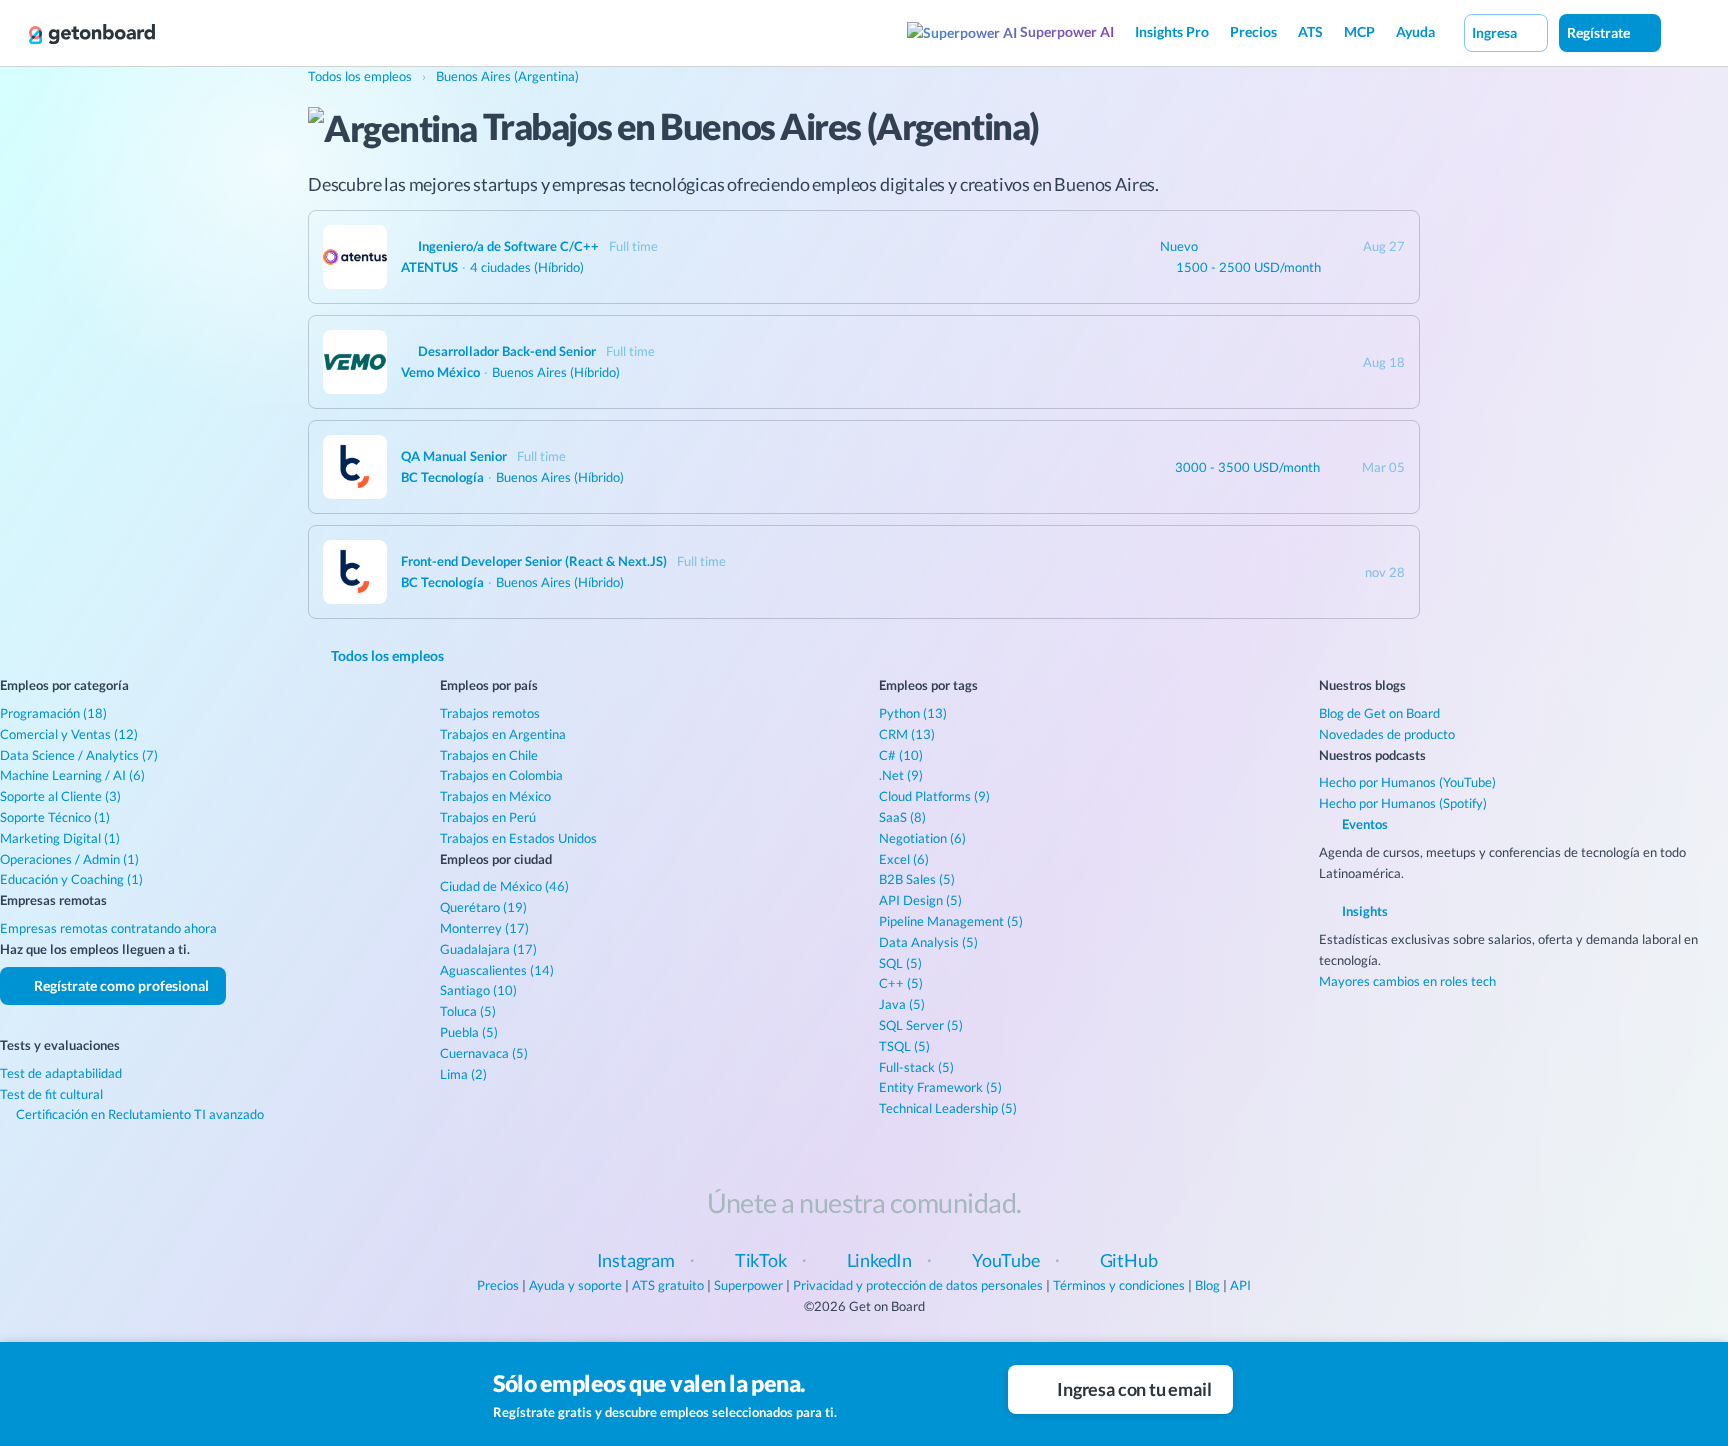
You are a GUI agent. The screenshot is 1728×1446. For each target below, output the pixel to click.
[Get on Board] (92, 34)
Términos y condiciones (1119, 1285)
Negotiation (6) (922, 838)
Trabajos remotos (490, 713)
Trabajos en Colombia (501, 775)
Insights (1363, 911)
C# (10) (901, 755)
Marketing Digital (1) (60, 838)
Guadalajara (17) (488, 949)
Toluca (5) (468, 1011)
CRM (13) (907, 734)
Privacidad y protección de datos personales (918, 1285)
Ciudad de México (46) (504, 886)
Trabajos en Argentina (503, 734)
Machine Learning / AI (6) (72, 775)
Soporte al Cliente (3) (60, 796)
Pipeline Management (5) (951, 921)
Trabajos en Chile (489, 755)
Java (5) (902, 1004)
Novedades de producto (1387, 734)
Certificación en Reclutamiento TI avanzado (138, 1114)
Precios (1253, 31)
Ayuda (1415, 31)
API (1240, 1285)
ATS (1310, 31)
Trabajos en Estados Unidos (518, 838)
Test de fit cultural (51, 1094)
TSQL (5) (904, 1046)
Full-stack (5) (916, 1067)
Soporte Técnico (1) (55, 817)
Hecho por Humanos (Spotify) (1403, 803)
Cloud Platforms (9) (934, 796)
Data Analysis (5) (928, 942)
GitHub (1129, 1260)
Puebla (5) (469, 1032)
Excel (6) (904, 859)
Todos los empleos (386, 655)
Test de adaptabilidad (61, 1073)
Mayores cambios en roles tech (1407, 981)
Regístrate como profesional (120, 985)
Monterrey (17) (484, 928)
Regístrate (1600, 32)
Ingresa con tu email (1132, 1389)
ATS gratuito (668, 1285)
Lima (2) (463, 1074)
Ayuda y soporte (575, 1285)
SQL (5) (900, 963)
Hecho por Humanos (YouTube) (1407, 782)
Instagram (636, 1260)
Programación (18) (53, 713)
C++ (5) (901, 983)
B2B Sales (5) (917, 879)
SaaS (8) (902, 817)
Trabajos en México (495, 796)
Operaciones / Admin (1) (69, 859)
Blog (1207, 1285)
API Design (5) (920, 900)
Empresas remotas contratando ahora (108, 928)
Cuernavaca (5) (484, 1053)
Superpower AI (1065, 31)
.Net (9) (901, 775)
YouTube (1006, 1260)
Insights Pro (1172, 31)
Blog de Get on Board (1379, 713)
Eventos (1363, 824)
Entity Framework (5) (940, 1087)
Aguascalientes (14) (497, 970)
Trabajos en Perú (488, 817)
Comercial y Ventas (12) (69, 734)
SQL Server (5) (921, 1025)
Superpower (748, 1285)
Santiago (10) (478, 990)
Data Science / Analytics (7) (79, 755)
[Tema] (1682, 32)
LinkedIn (880, 1260)
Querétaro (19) (483, 907)
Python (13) (913, 713)
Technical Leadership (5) (948, 1108)
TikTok (761, 1260)
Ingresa (1496, 32)
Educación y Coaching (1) (71, 879)
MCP (1359, 31)
